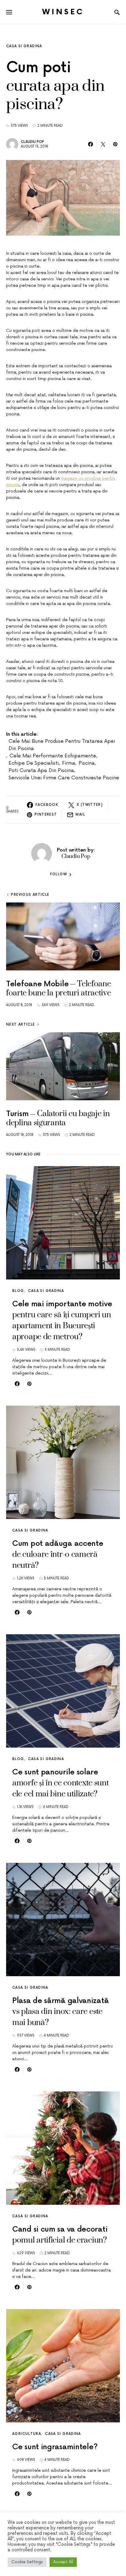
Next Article (21, 1025)
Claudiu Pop (32, 142)
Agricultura (27, 2434)
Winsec (63, 12)
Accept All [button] (63, 2562)
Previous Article (30, 895)
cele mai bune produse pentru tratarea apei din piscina (62, 745)
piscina (87, 763)
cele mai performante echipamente (53, 756)
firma (69, 763)
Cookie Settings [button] (27, 2562)
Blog (18, 1291)
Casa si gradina (24, 46)
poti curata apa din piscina (41, 770)
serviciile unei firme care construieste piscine (64, 778)
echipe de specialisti (34, 763)
